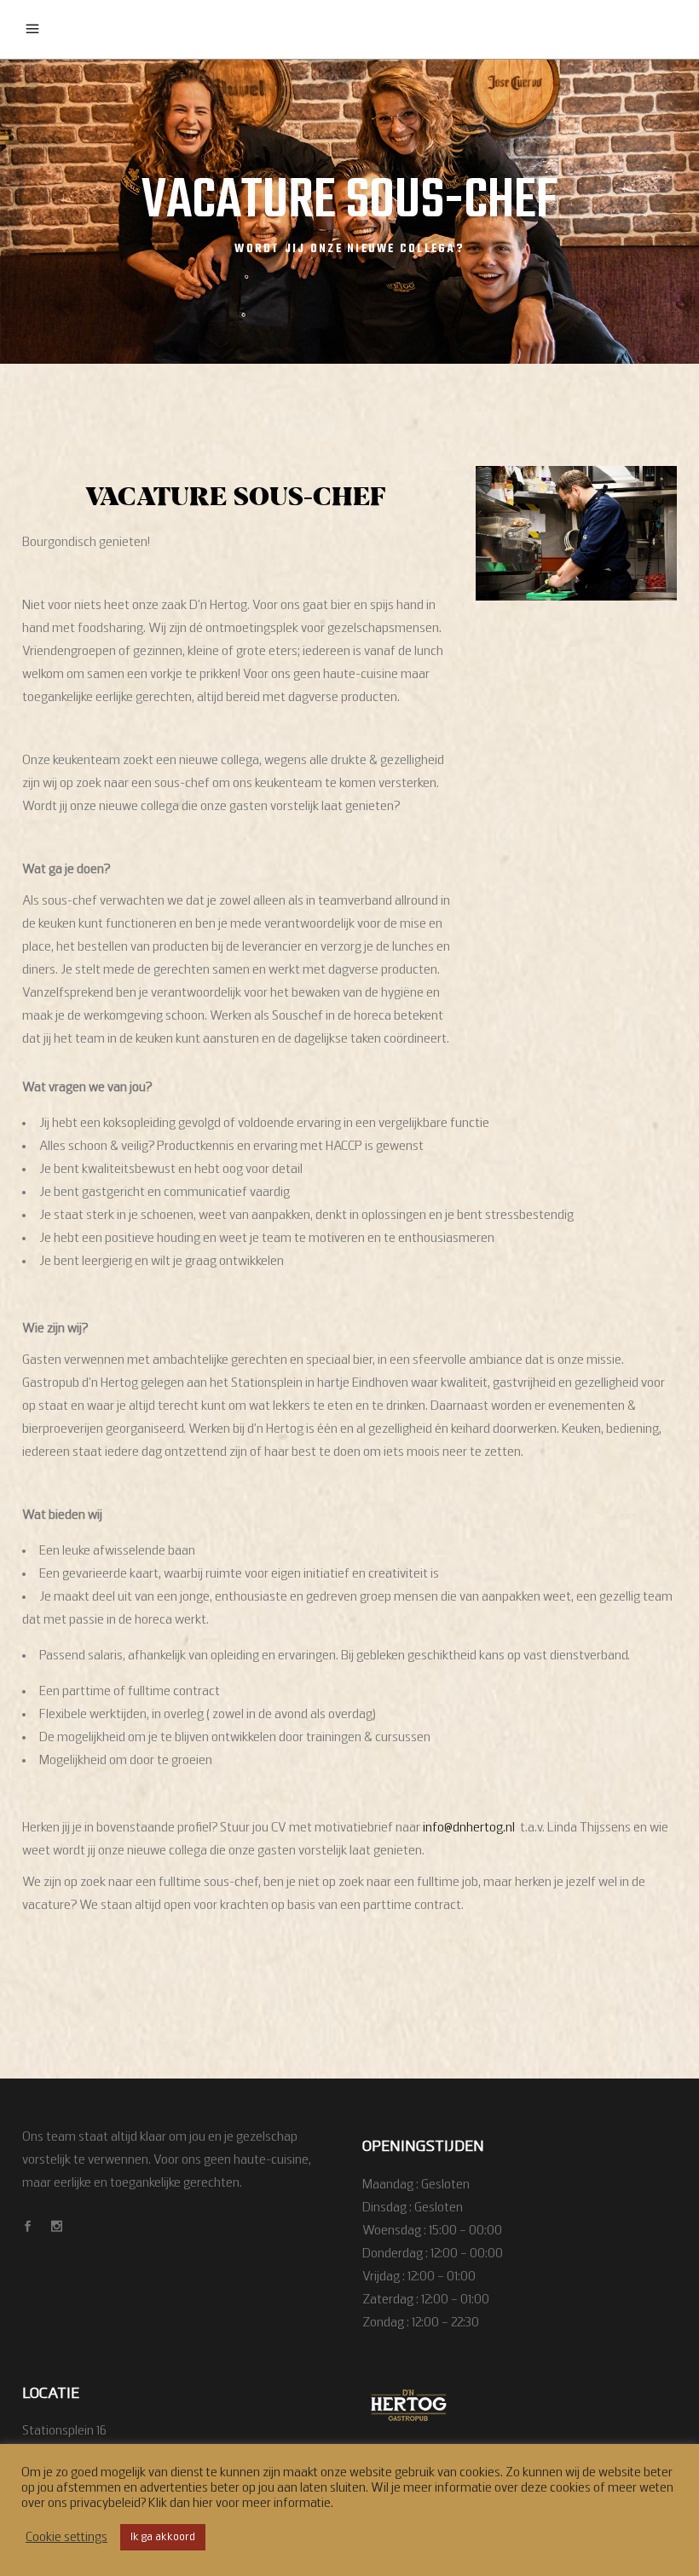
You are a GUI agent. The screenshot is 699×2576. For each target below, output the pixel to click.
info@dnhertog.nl (469, 1828)
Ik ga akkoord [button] (163, 2537)
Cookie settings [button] (66, 2538)
